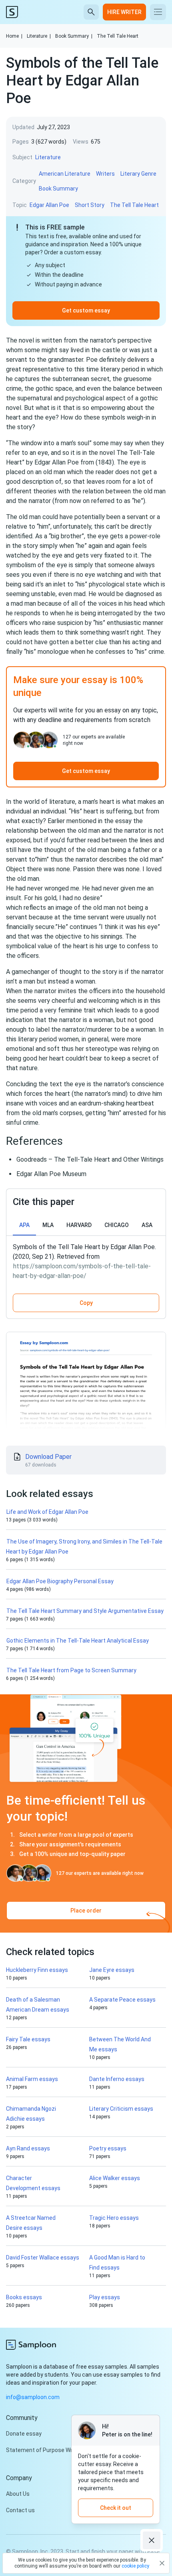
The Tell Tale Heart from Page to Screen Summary (71, 1670)
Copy (86, 1303)
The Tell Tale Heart (118, 36)
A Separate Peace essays (122, 2000)
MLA (48, 1225)
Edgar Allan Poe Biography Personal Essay (60, 1581)
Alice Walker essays (115, 2178)
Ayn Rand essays (28, 2148)
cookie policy (135, 2566)
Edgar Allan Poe (49, 205)
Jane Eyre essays (112, 1970)
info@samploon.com (33, 2397)
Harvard (79, 1225)
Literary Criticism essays (121, 2109)
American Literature (65, 174)
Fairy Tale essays (28, 2039)
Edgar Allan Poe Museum (51, 1174)
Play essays (105, 2297)
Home (14, 36)
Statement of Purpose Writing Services (57, 2450)
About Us (18, 2494)
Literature (39, 36)
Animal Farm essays (32, 2079)
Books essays (24, 2297)
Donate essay (24, 2434)
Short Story (90, 205)
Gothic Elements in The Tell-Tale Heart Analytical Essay (78, 1641)
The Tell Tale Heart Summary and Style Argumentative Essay (85, 1611)
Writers (105, 174)
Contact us (20, 2510)
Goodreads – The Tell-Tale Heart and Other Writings (90, 1159)
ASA (147, 1225)
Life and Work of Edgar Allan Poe (47, 1512)
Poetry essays (108, 2148)
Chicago (117, 1225)
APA (24, 1225)
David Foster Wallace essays (43, 2258)
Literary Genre (138, 174)
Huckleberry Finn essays (37, 1970)
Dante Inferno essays (117, 2079)
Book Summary (74, 36)
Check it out (116, 2508)
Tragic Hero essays (114, 2218)
